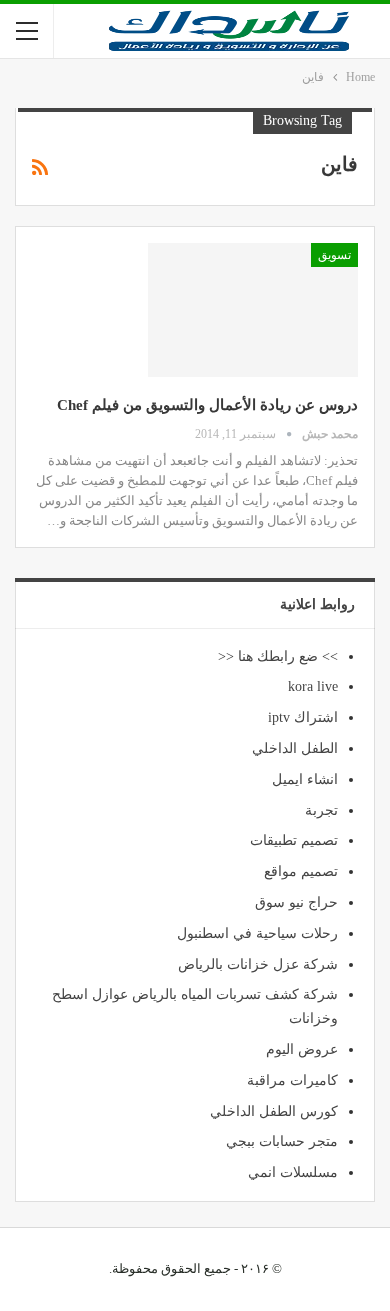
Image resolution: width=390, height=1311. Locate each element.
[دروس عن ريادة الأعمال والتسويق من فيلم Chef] (253, 310)
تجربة (321, 810)
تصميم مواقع (301, 871)
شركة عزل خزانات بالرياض (258, 964)
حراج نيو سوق (296, 902)
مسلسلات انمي (293, 1172)
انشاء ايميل (305, 779)
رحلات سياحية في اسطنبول (257, 933)
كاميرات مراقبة (292, 1080)
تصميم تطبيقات (294, 840)
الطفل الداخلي (295, 748)
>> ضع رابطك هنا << (278, 656)
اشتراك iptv (303, 717)
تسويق (334, 255)
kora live (313, 686)
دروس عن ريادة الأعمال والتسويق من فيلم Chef (207, 405)
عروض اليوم (302, 1049)
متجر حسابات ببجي (282, 1141)
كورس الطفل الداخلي (274, 1111)
